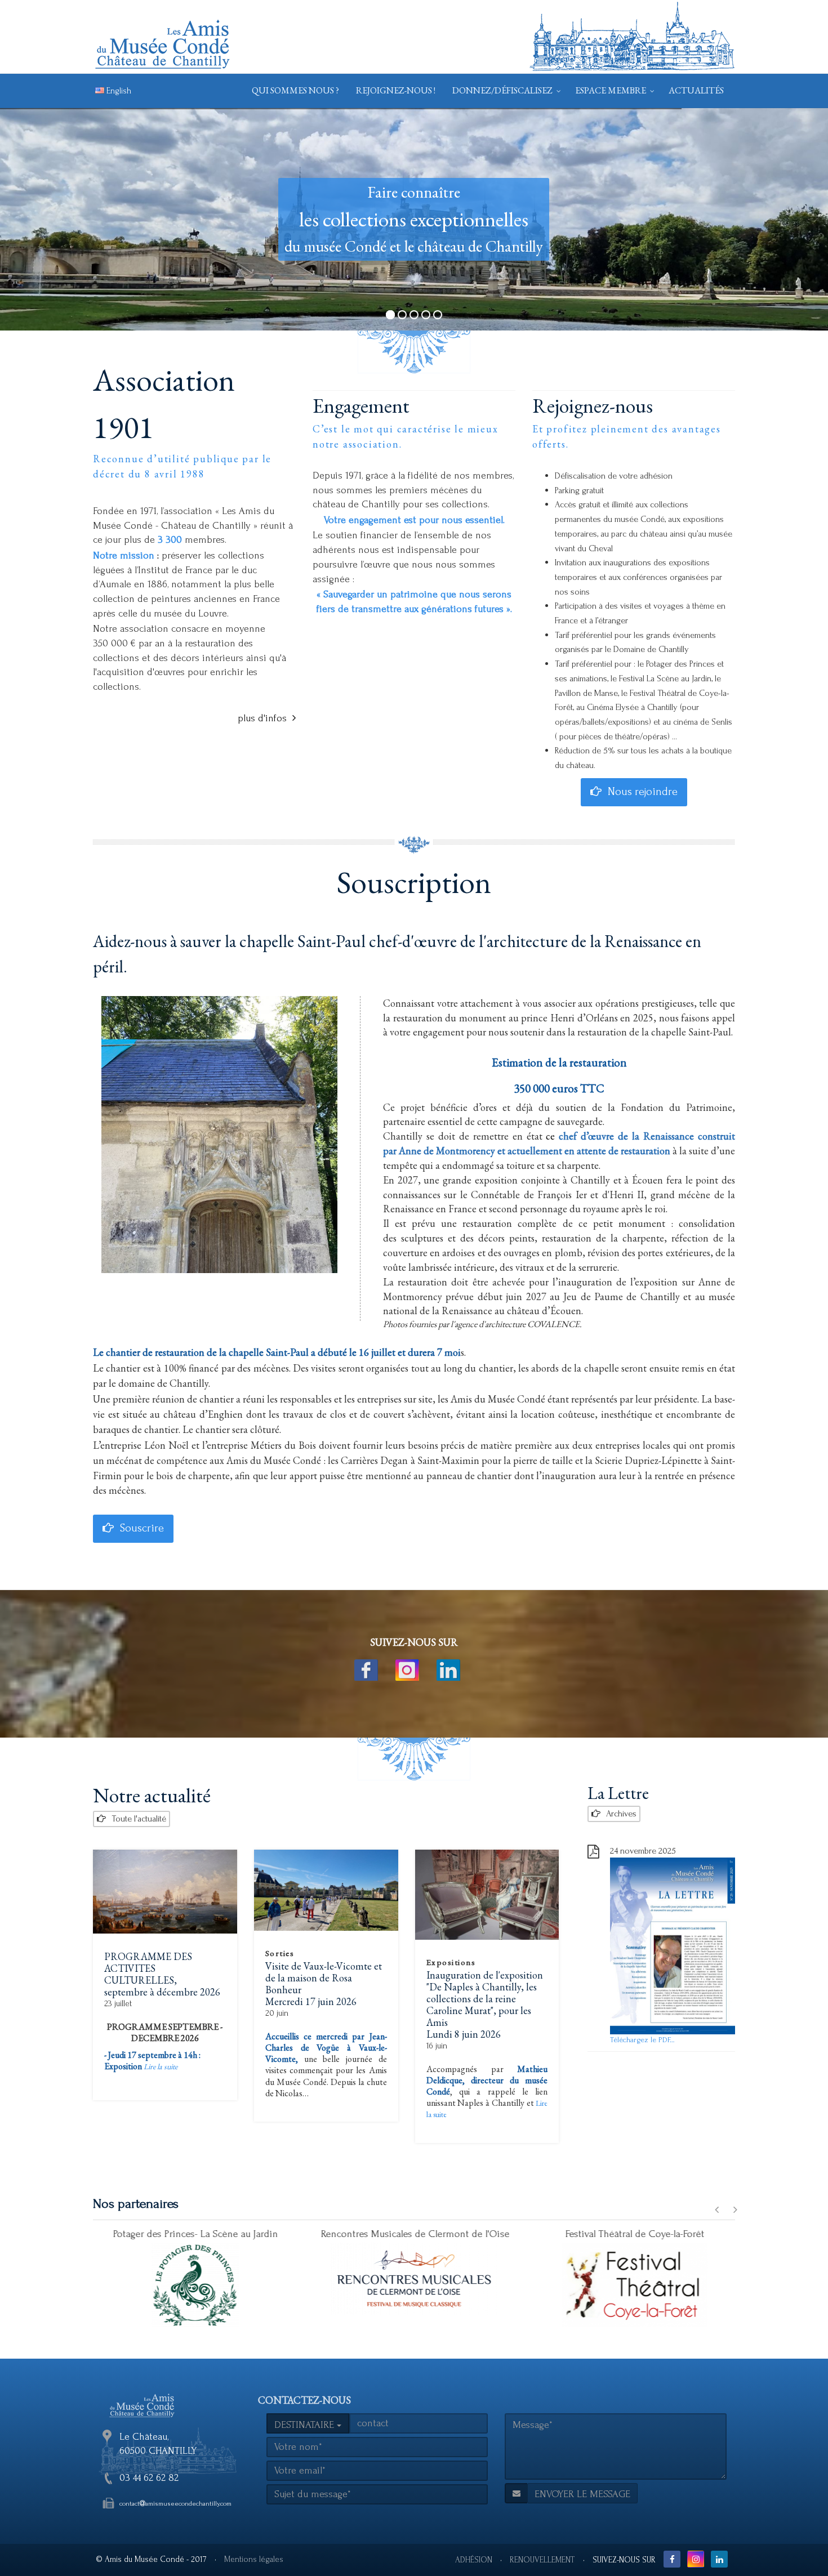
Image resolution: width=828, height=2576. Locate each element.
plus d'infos (262, 718)
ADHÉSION (474, 2560)
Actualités (696, 90)
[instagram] (414, 1670)
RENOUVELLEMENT (542, 2560)
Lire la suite (161, 2066)
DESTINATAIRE (306, 2425)
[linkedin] (455, 1670)
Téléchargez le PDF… (642, 2040)
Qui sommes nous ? (295, 90)
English (118, 91)
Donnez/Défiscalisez (502, 90)
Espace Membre (611, 90)
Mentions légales (254, 2559)
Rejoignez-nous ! (396, 90)
